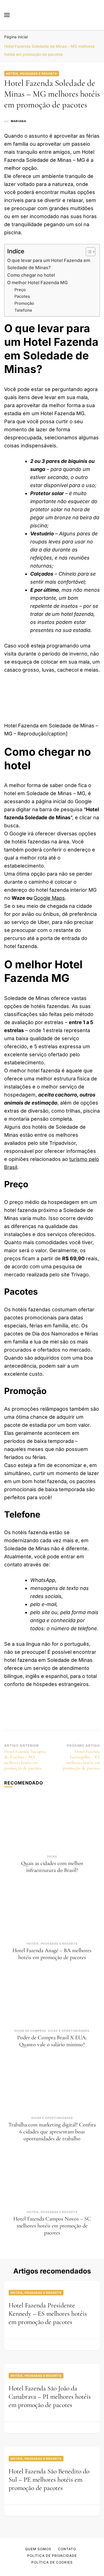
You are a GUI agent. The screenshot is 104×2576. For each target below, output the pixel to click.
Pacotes (22, 296)
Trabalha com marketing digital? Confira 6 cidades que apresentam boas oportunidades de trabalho (52, 2132)
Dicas (52, 1856)
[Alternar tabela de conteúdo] (88, 252)
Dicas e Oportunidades (69, 2031)
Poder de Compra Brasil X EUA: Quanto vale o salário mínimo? (52, 2041)
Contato (67, 2549)
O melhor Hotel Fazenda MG (37, 283)
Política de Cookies (52, 2562)
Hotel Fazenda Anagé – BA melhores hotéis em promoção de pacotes (52, 1954)
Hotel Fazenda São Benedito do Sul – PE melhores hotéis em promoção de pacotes (49, 2480)
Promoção (24, 303)
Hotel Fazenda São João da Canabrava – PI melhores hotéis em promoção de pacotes (50, 2397)
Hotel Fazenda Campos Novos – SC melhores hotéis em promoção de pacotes (52, 2226)
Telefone (23, 310)
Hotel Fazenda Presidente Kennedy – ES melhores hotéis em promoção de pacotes (48, 2314)
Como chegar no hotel (31, 275)
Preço (20, 290)
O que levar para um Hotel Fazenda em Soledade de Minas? (49, 264)
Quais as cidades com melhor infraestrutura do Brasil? (52, 1867)
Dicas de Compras (30, 2031)
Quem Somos (38, 2549)
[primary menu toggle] (7, 15)
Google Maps (49, 898)
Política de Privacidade (52, 2556)
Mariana (18, 121)
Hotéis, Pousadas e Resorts (32, 74)
